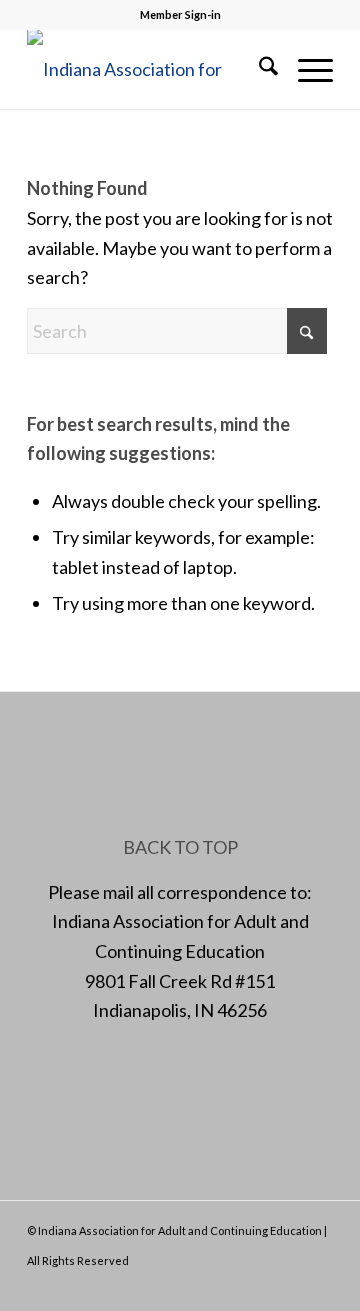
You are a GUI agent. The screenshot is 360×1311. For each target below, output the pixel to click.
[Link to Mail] (288, 1286)
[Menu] (305, 69)
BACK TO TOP (180, 847)
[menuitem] (258, 69)
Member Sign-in (180, 14)
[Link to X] (258, 1286)
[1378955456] (149, 69)
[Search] (258, 69)
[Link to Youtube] (318, 1286)
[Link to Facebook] (228, 1286)
